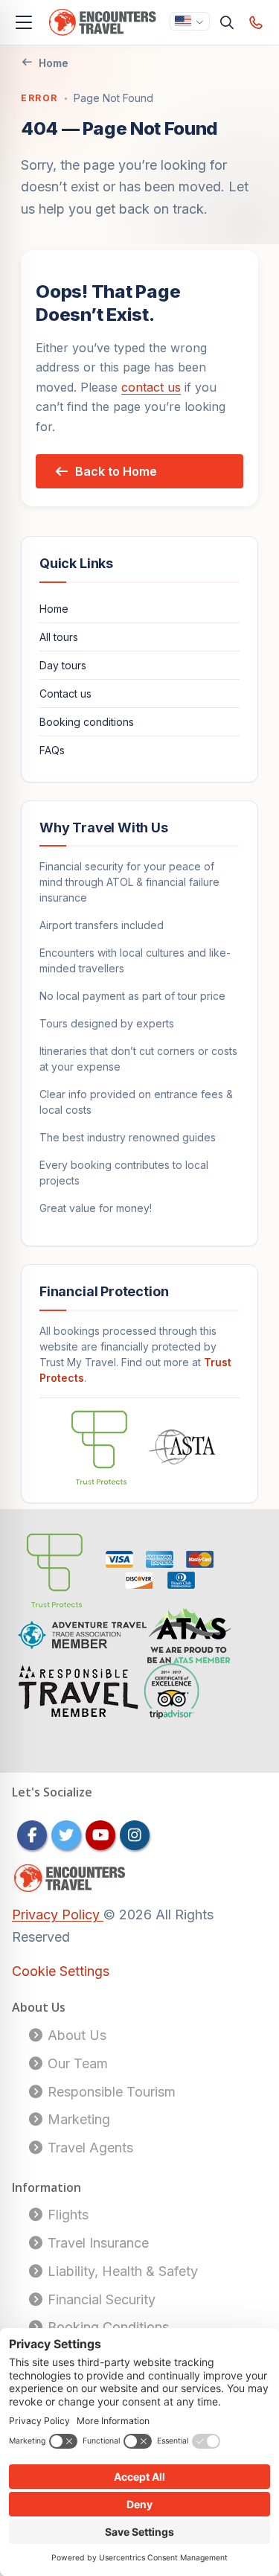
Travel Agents (89, 2148)
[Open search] (227, 22)
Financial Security (100, 2299)
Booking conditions (87, 722)
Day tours (63, 665)
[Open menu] (24, 22)
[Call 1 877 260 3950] (256, 22)
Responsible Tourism (110, 2092)
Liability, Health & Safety (121, 2271)
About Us (75, 2035)
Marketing (77, 2119)
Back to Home (116, 471)
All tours (59, 637)
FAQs (52, 750)
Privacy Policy (58, 1915)
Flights (66, 2215)
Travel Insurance (96, 2243)
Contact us (65, 694)
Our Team (76, 2063)
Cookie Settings (61, 1971)
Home (54, 63)
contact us (151, 387)
